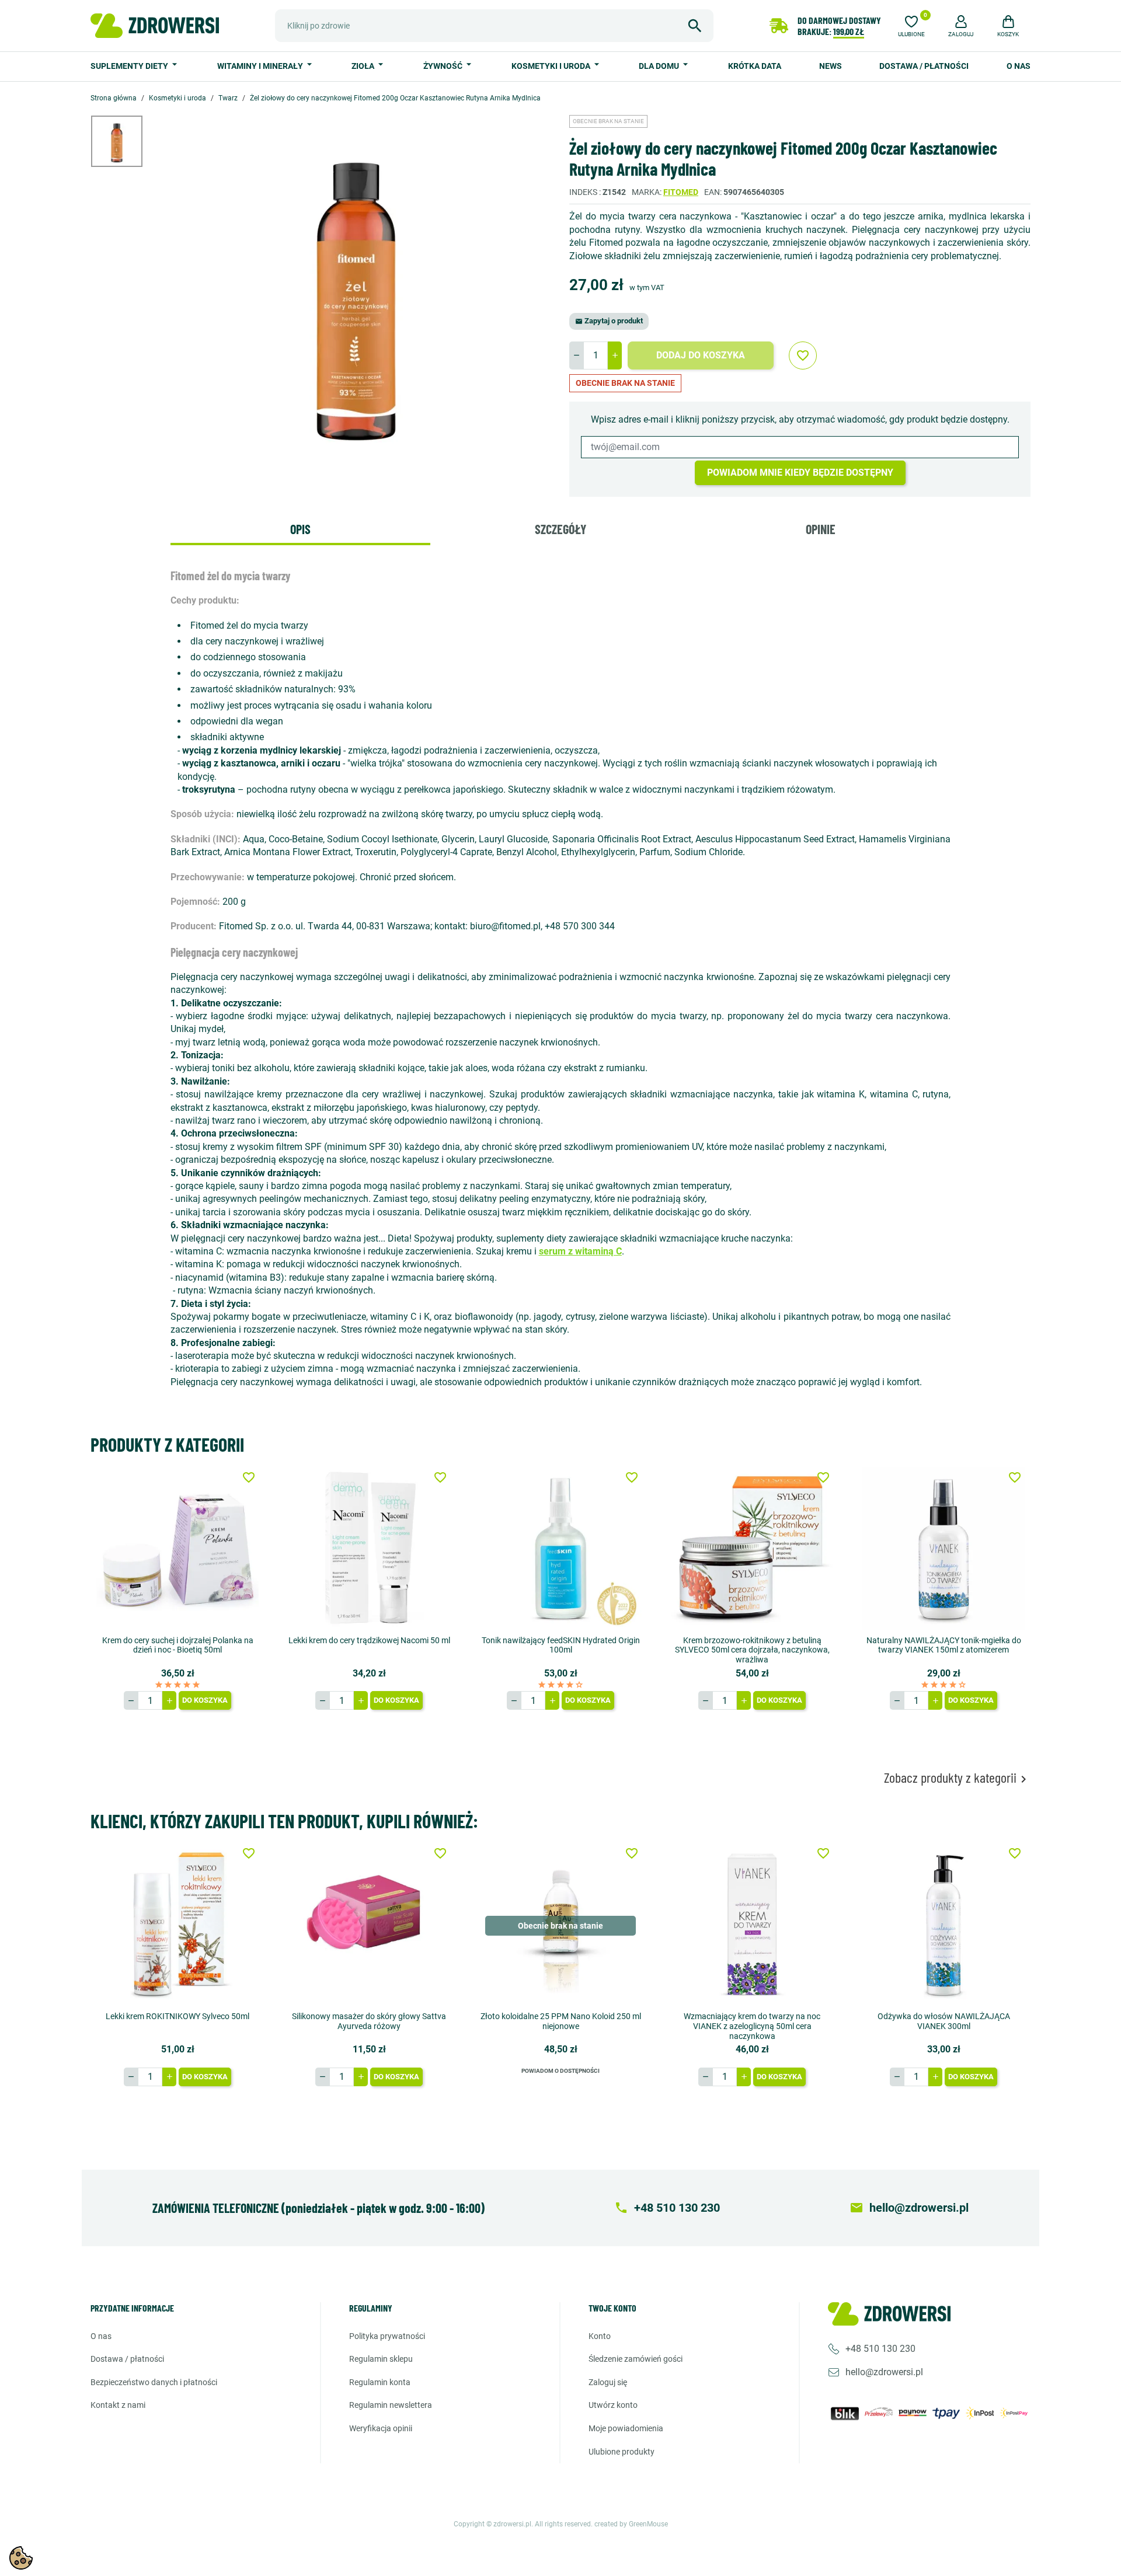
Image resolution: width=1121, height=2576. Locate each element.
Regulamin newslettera (391, 2405)
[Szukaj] (695, 26)
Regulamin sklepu (381, 2359)
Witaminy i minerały (261, 66)
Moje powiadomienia (626, 2428)
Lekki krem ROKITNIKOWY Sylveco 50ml (177, 2016)
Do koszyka (205, 1700)
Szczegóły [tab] (560, 529)
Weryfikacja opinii (381, 2428)
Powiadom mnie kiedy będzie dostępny (800, 473)
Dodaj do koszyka (701, 355)
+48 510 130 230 (880, 2349)
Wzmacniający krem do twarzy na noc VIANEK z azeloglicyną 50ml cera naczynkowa (752, 2026)
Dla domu (660, 66)
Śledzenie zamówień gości (636, 2359)
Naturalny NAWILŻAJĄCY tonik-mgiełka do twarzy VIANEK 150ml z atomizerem (944, 1645)
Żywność (444, 66)
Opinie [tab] (821, 529)
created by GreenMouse (631, 2524)
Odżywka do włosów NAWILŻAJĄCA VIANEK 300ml (944, 2021)
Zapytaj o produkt (609, 321)
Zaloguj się (608, 2382)
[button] (961, 25)
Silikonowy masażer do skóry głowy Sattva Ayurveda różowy (369, 2021)
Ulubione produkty (622, 2452)
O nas (1019, 66)
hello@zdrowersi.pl (884, 2372)
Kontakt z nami (118, 2405)
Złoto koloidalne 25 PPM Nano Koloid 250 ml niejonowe (561, 2021)
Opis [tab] (300, 529)
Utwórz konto (613, 2405)
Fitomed (681, 192)
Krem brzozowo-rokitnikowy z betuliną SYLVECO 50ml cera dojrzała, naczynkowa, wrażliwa (752, 1650)
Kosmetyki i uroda (552, 66)
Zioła (364, 66)
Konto (600, 2336)
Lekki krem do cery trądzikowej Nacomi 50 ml (369, 1640)
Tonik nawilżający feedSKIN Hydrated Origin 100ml (561, 1645)
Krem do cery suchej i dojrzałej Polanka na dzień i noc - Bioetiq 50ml (178, 1645)
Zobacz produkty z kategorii (957, 1778)
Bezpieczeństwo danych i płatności (154, 2382)
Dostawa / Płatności (924, 66)
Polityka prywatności (387, 2336)
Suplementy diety (130, 66)
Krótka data (755, 66)
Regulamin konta (380, 2382)
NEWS (831, 66)
